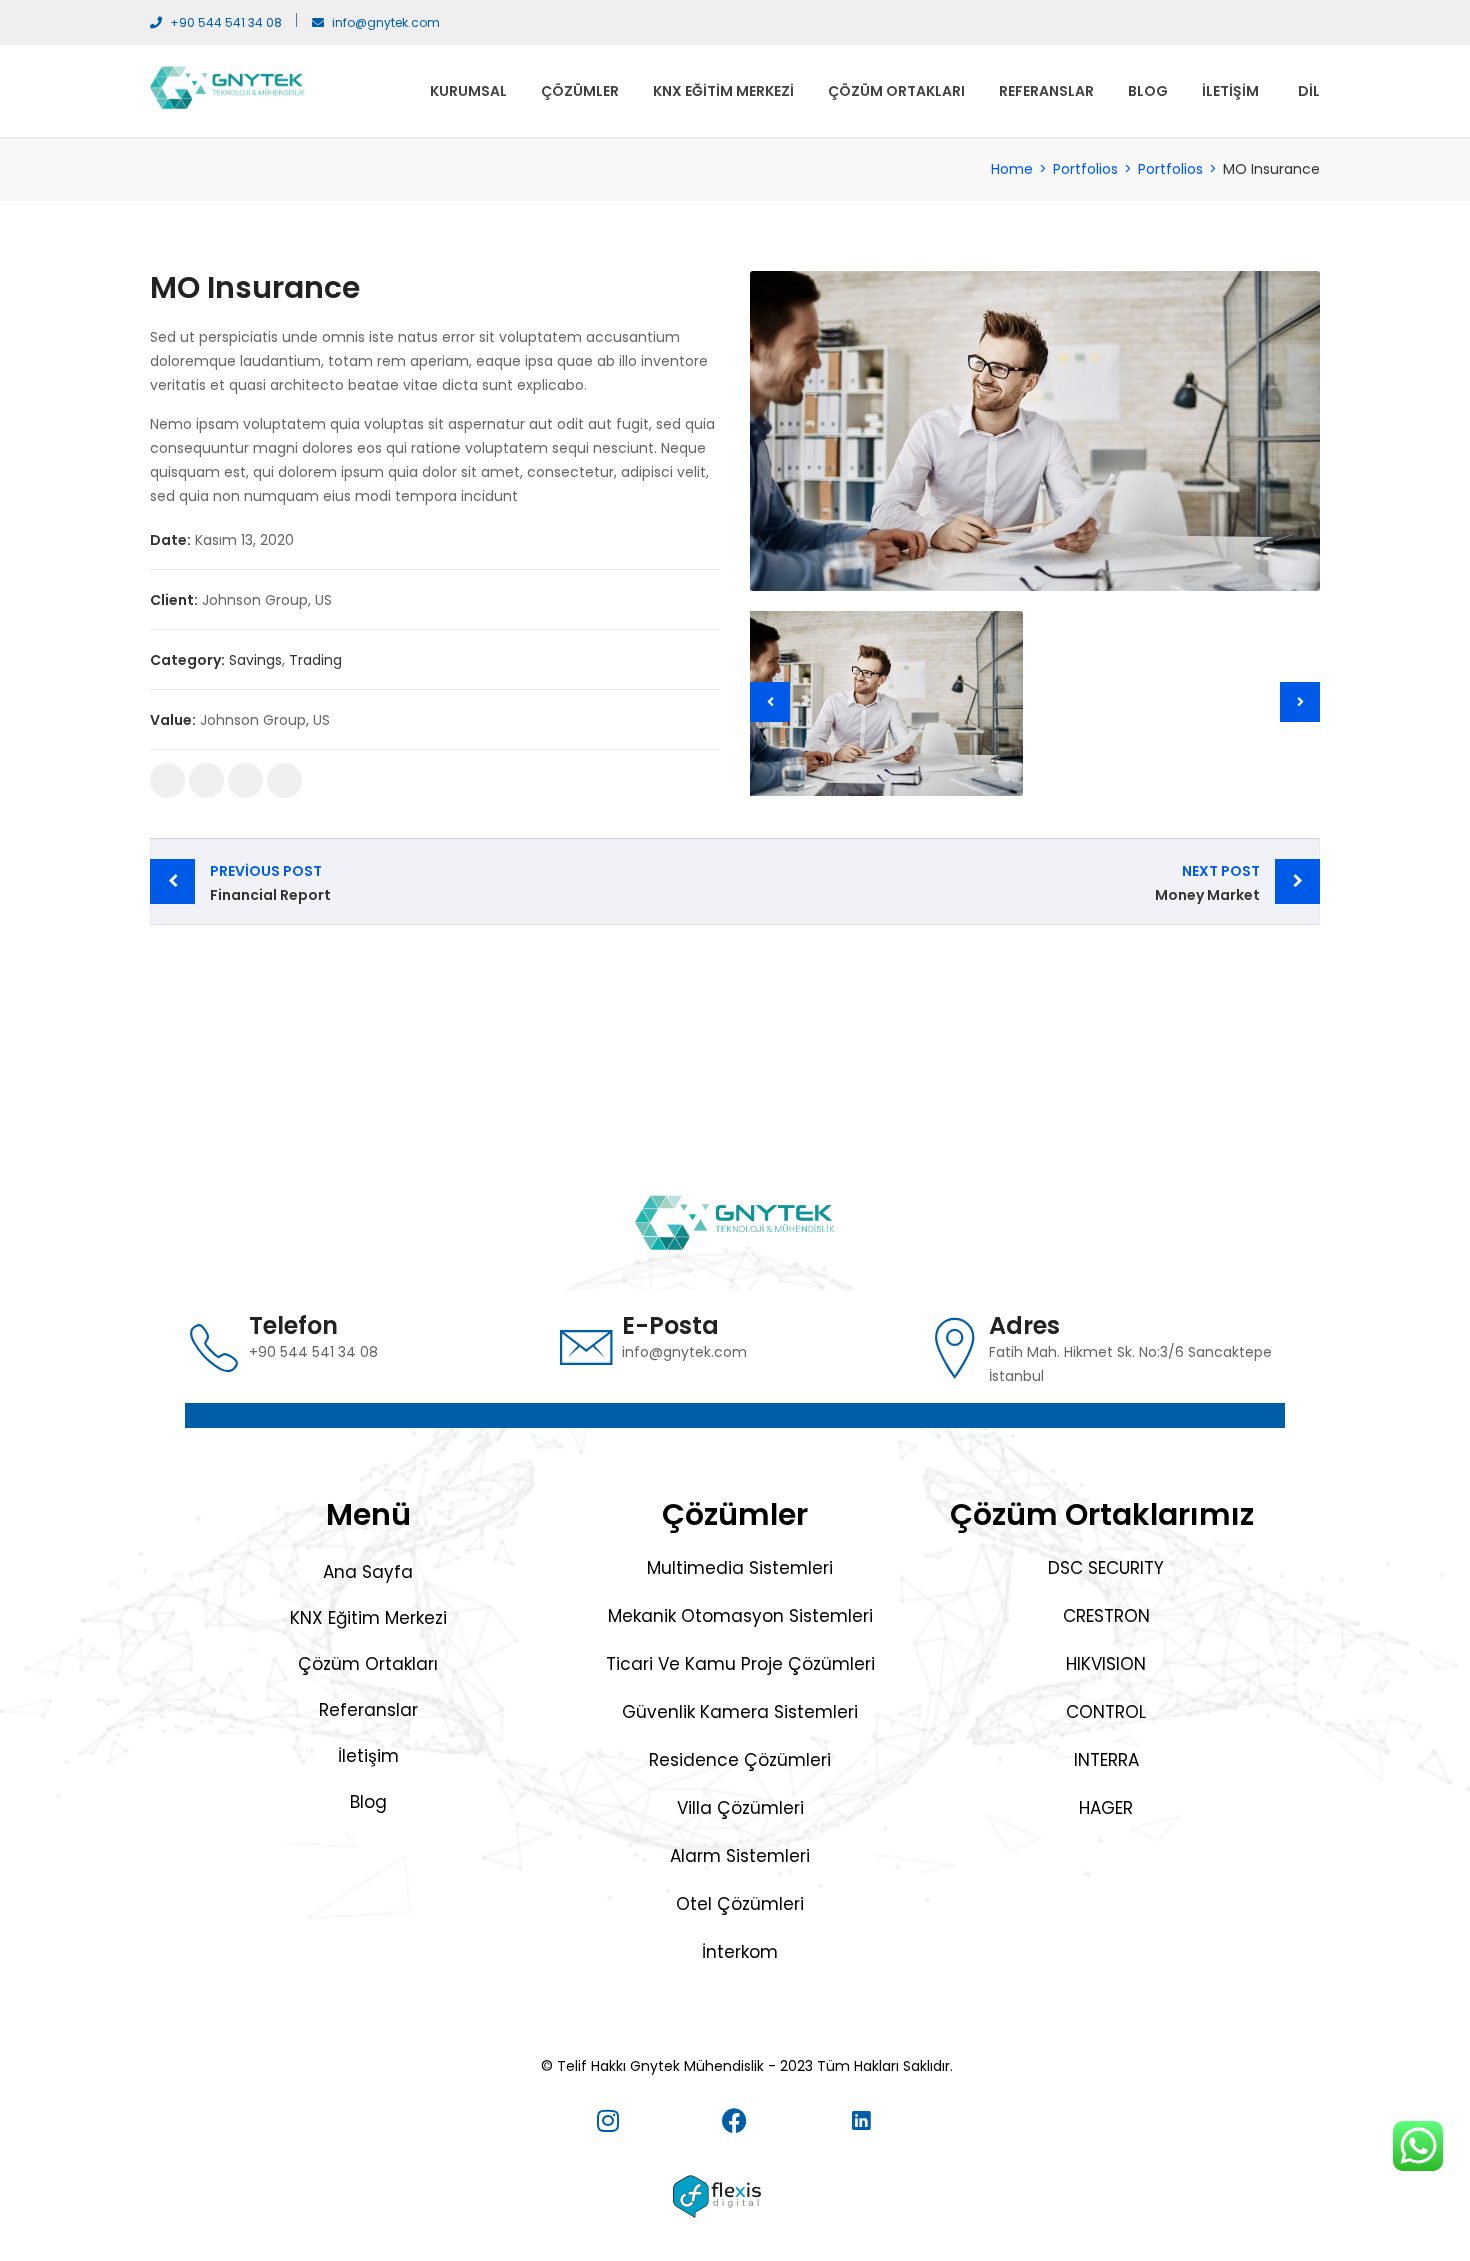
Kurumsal (468, 91)
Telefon (293, 1325)
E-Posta (670, 1325)
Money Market (1207, 883)
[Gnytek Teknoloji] (227, 86)
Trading (315, 660)
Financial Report (270, 883)
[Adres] (954, 1348)
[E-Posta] (587, 1348)
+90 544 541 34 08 (226, 22)
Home (1012, 169)
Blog (1148, 91)
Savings (255, 660)
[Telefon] (214, 1348)
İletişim (1230, 91)
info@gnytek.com (386, 22)
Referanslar (1046, 91)
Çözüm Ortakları (896, 91)
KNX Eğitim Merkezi (723, 91)
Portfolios (1085, 169)
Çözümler (580, 91)
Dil (1309, 91)
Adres (1024, 1325)
